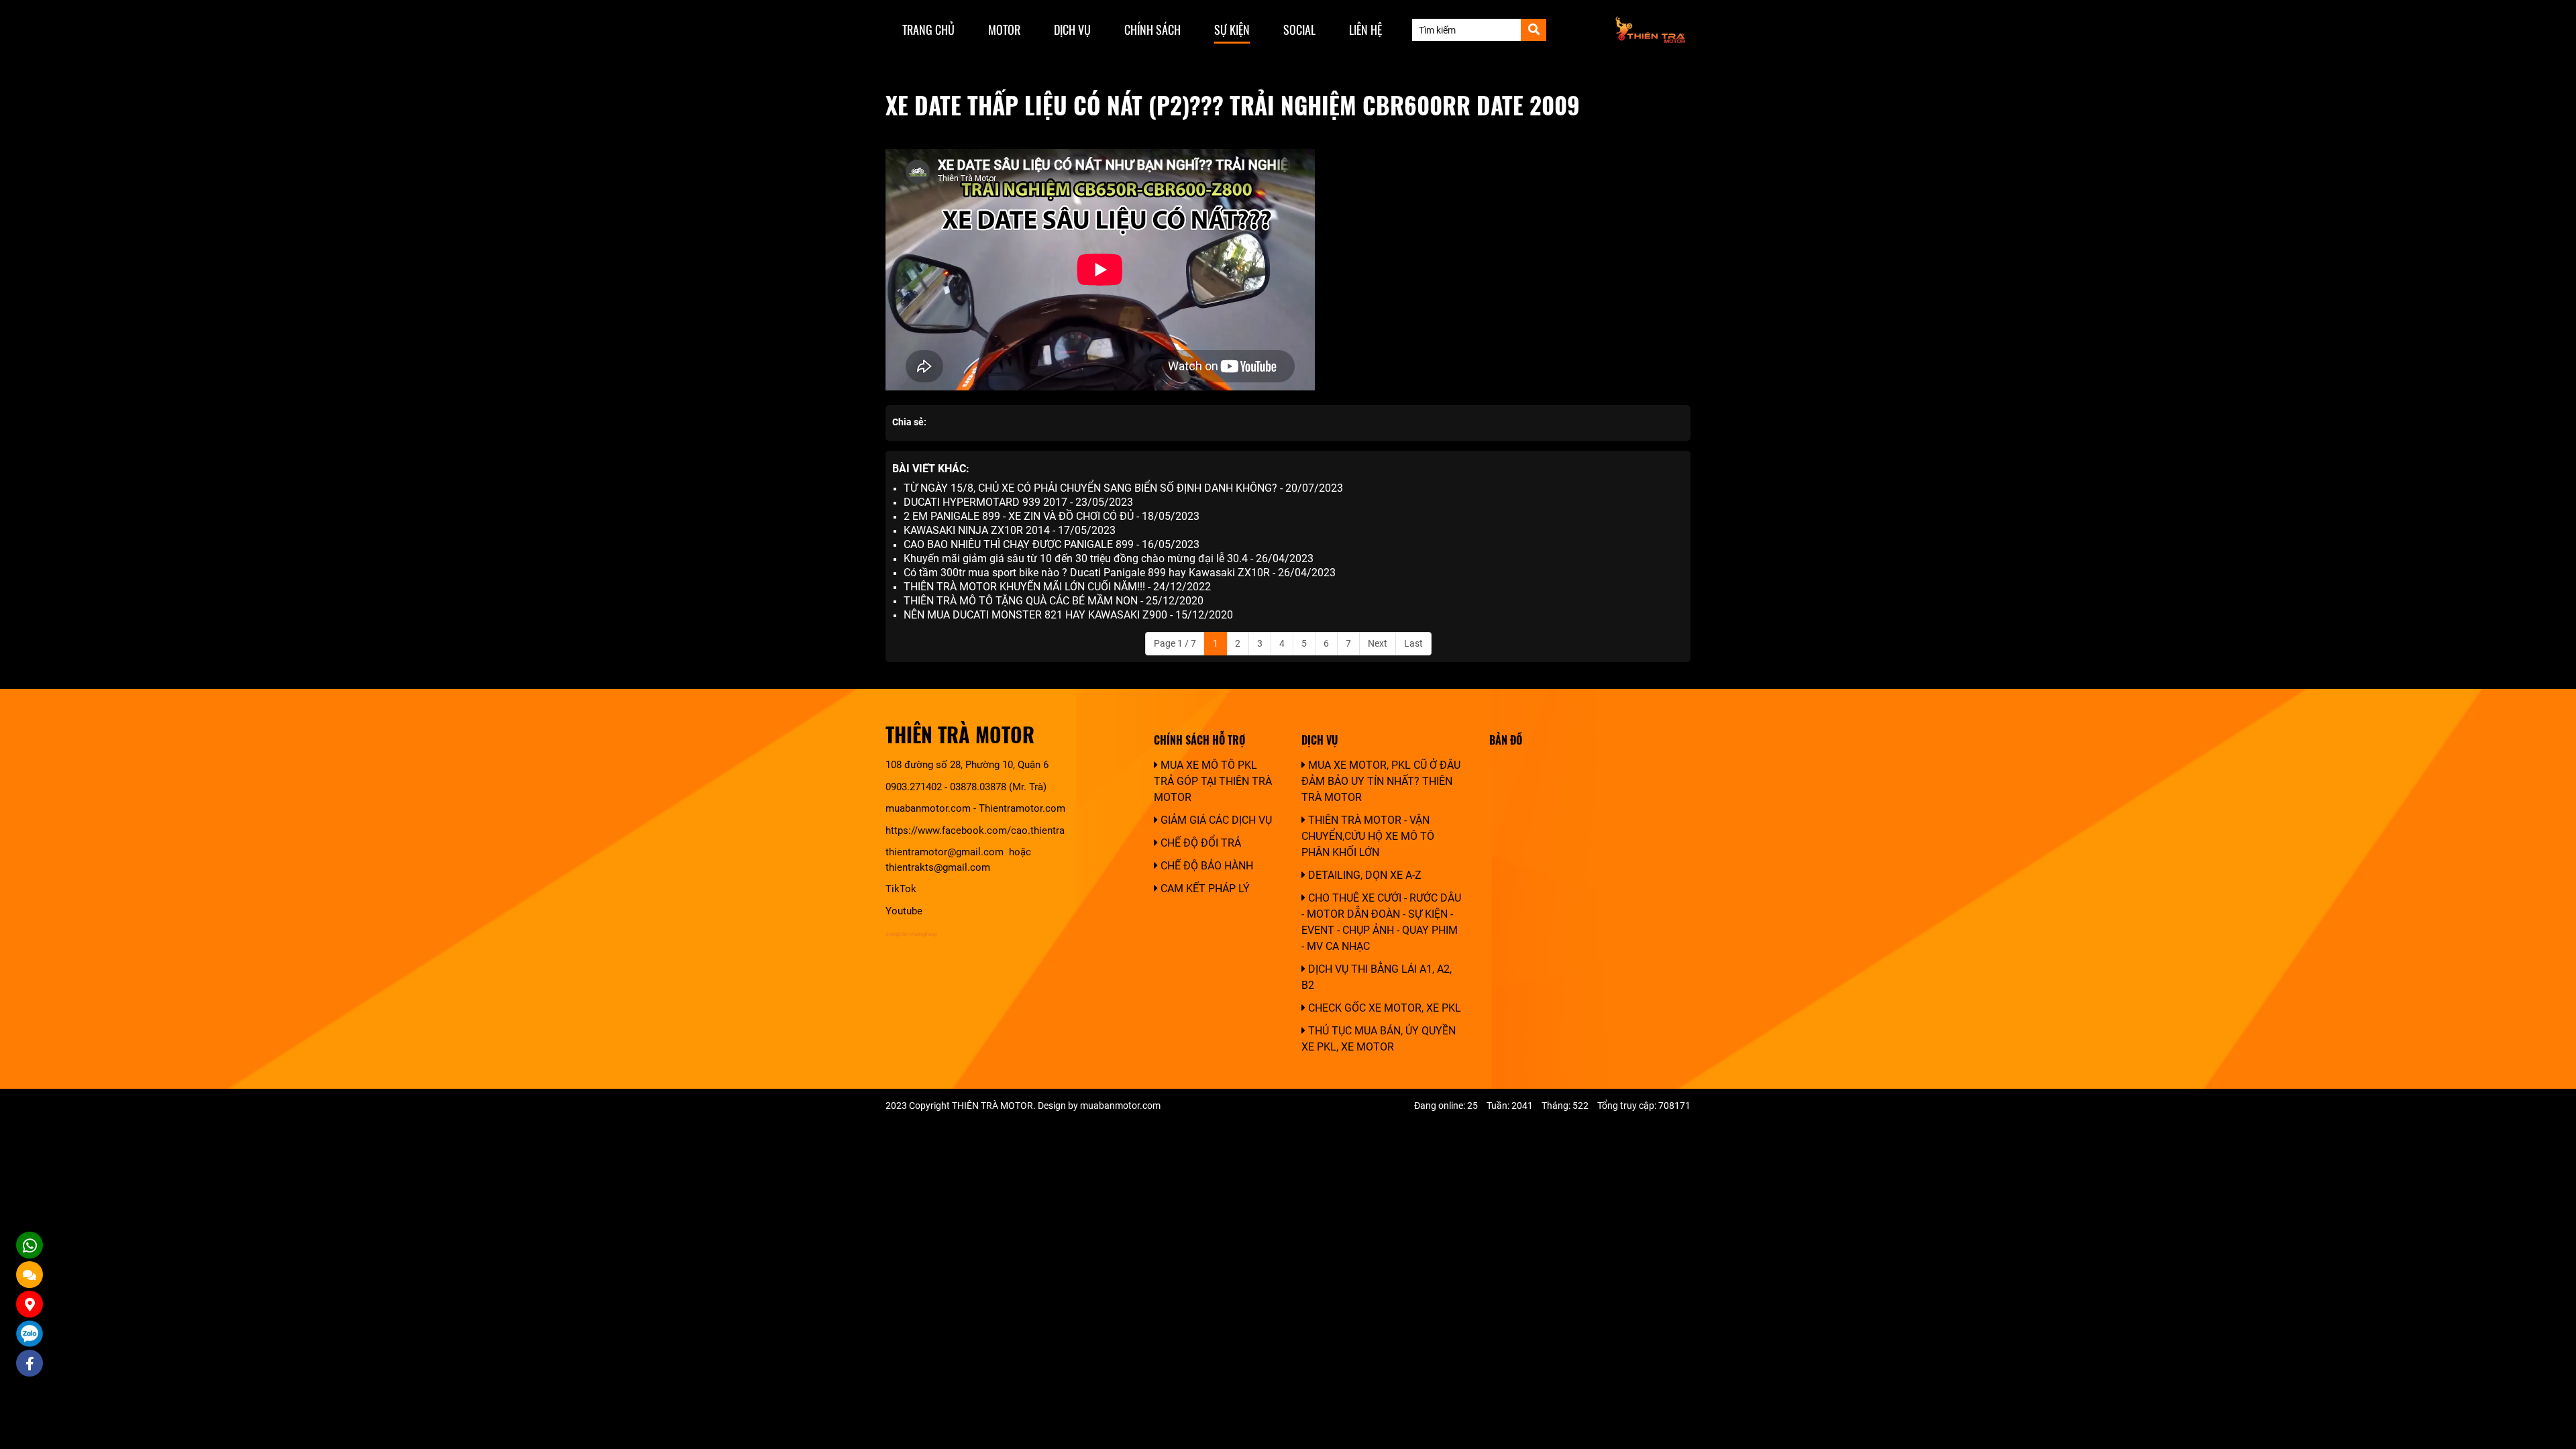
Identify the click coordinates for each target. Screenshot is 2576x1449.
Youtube (904, 911)
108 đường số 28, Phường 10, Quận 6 (967, 765)
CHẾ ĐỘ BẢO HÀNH (1205, 866)
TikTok (902, 889)
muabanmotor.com (928, 808)
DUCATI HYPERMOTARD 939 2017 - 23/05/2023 (1018, 502)
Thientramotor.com (1022, 808)
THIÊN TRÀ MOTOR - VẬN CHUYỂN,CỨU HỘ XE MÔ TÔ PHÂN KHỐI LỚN (1368, 836)
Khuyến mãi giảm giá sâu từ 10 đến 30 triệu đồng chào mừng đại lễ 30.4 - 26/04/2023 (1109, 558)
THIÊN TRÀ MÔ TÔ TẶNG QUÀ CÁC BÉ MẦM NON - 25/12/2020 (1054, 601)
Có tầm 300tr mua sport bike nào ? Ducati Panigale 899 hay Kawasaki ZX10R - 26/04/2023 (1120, 573)
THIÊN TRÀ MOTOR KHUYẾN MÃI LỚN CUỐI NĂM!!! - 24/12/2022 (1057, 587)
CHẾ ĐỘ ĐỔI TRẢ (1199, 843)
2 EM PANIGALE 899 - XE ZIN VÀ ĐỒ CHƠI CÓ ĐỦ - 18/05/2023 (1052, 516)
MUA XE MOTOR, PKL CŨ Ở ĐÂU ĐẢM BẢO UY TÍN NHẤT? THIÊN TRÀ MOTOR (1381, 781)
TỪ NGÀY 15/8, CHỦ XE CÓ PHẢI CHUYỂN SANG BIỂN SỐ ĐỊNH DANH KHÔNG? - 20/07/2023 (1123, 488)
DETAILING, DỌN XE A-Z (1363, 875)
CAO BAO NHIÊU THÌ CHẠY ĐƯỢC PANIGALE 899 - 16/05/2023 (1052, 544)
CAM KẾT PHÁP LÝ (1204, 889)
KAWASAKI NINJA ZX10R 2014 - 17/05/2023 (1010, 530)
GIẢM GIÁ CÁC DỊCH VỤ (1215, 820)
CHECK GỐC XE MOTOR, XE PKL (1383, 1008)
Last (1413, 643)
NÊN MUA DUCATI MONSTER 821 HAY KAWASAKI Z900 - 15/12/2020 (1068, 615)
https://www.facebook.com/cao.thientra (975, 830)
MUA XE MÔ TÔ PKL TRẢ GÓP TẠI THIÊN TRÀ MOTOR (1213, 781)
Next (1378, 643)
